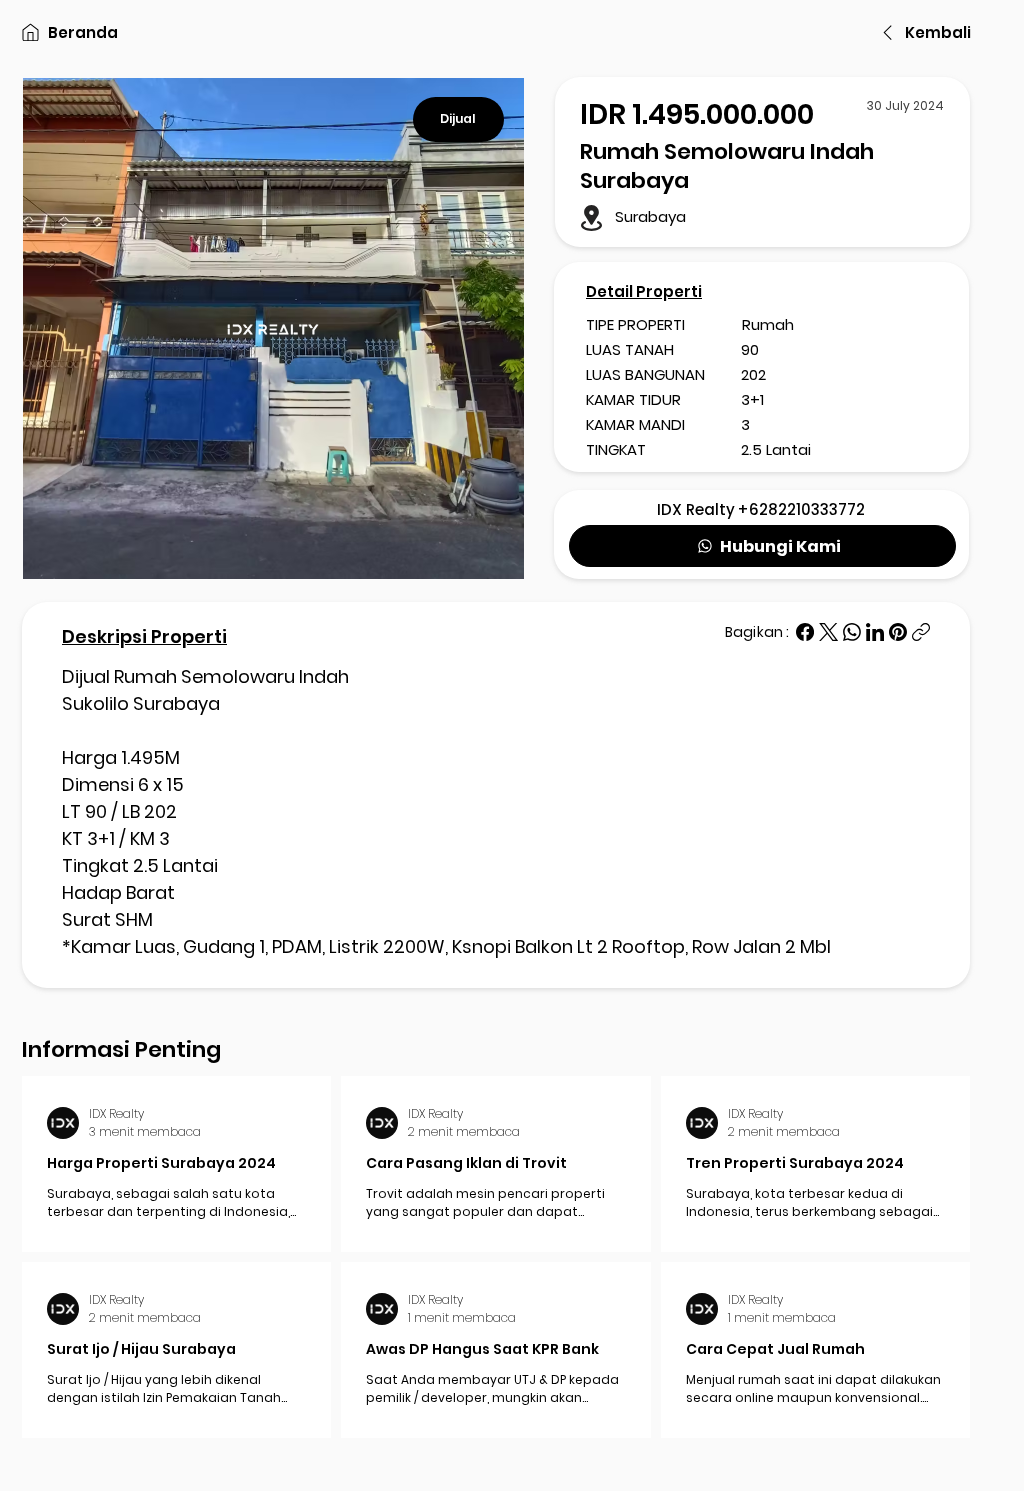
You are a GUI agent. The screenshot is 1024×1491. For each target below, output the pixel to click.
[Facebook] (805, 632)
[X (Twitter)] (828, 632)
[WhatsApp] (852, 632)
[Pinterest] (898, 632)
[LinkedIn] (875, 632)
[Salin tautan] (921, 632)
